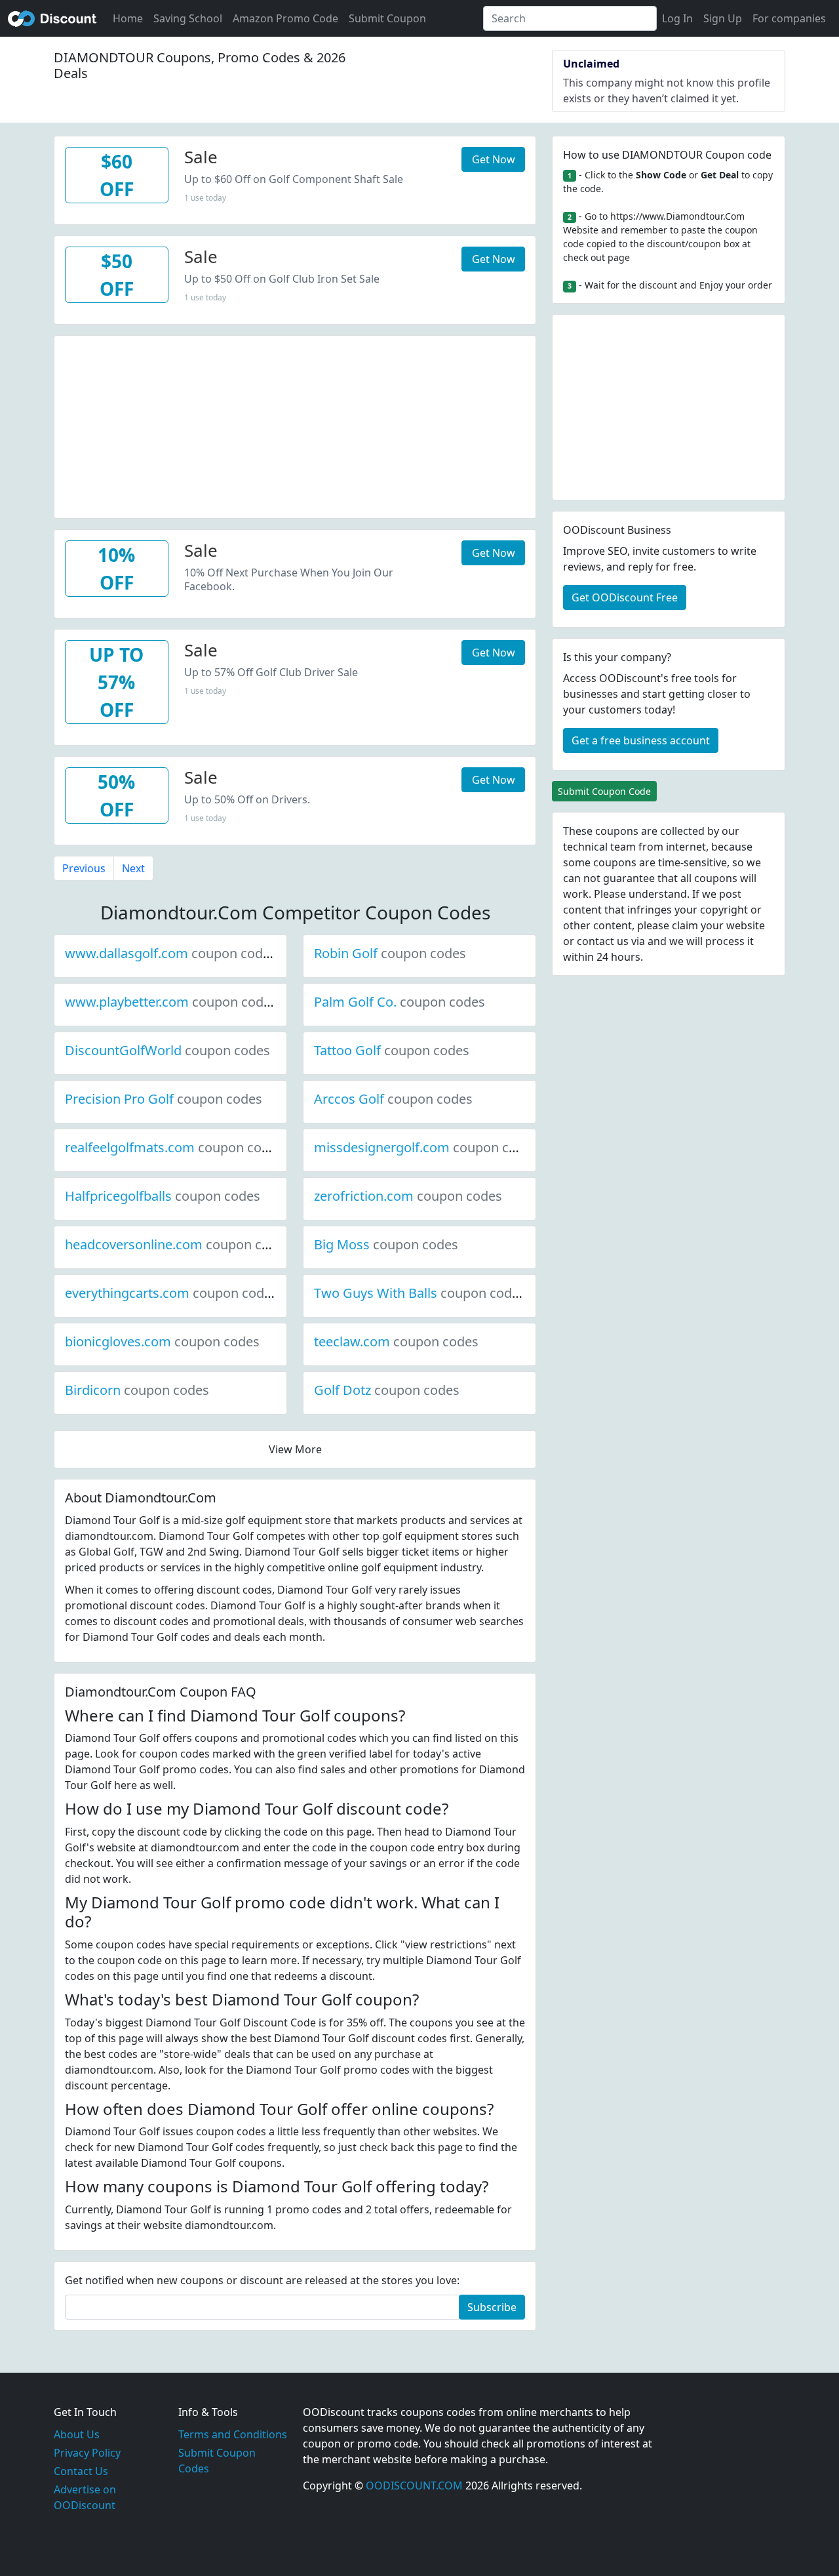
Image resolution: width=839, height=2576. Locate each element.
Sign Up (723, 18)
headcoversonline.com (178, 1244)
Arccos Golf (393, 1099)
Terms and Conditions (233, 2434)
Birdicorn (137, 1390)
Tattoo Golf (392, 1050)
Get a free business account (641, 740)
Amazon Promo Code (285, 18)
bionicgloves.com (162, 1341)
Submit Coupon (387, 18)
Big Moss (386, 1244)
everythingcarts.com (171, 1293)
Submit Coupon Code (604, 791)
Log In (677, 18)
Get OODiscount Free (625, 597)
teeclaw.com (396, 1341)
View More (295, 1449)
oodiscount (52, 18)
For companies (789, 18)
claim (685, 925)
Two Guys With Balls (420, 1293)
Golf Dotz (387, 1390)
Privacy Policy (87, 2453)
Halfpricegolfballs (163, 1196)
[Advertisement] (295, 428)
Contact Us (81, 2471)
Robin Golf (390, 953)
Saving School (188, 18)
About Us (77, 2434)
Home (128, 18)
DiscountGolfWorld (167, 1050)
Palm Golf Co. (400, 1002)
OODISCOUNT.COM (414, 2485)
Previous (84, 868)
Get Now (494, 159)
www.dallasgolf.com (171, 953)
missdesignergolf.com (426, 1147)
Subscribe (492, 2307)
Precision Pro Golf (164, 1099)
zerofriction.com (408, 1196)
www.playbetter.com (171, 1002)
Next (133, 868)
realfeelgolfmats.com (174, 1147)
